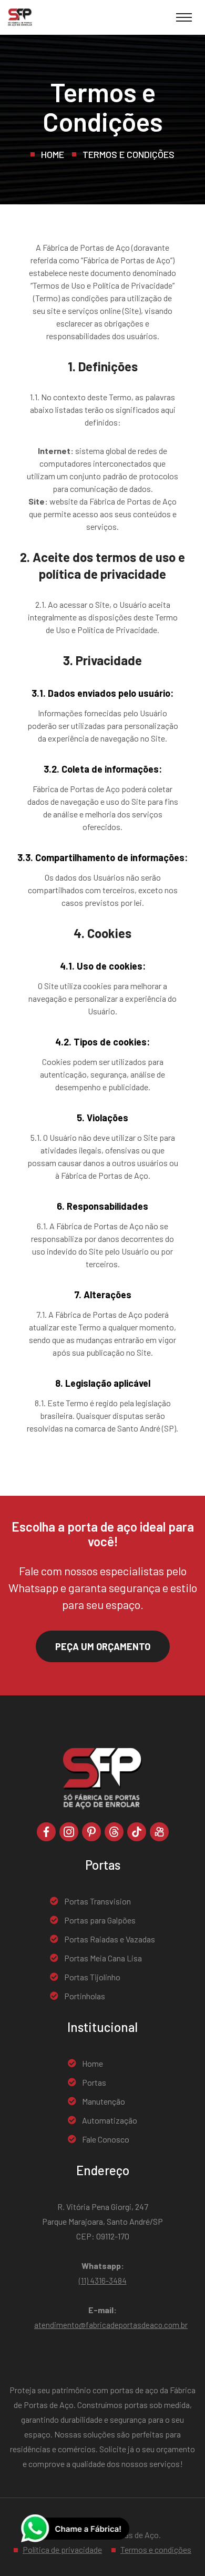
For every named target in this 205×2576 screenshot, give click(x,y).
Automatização (110, 2120)
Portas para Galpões (100, 1920)
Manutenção (104, 2101)
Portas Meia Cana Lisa (103, 1958)
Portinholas (85, 1996)
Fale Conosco (106, 2139)
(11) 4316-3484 (103, 2281)
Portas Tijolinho (92, 1977)
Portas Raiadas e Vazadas (110, 1939)
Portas (94, 2082)
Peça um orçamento (103, 1646)
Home (53, 154)
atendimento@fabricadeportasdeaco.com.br (111, 2325)
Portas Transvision (98, 1901)
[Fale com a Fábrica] (75, 2528)
